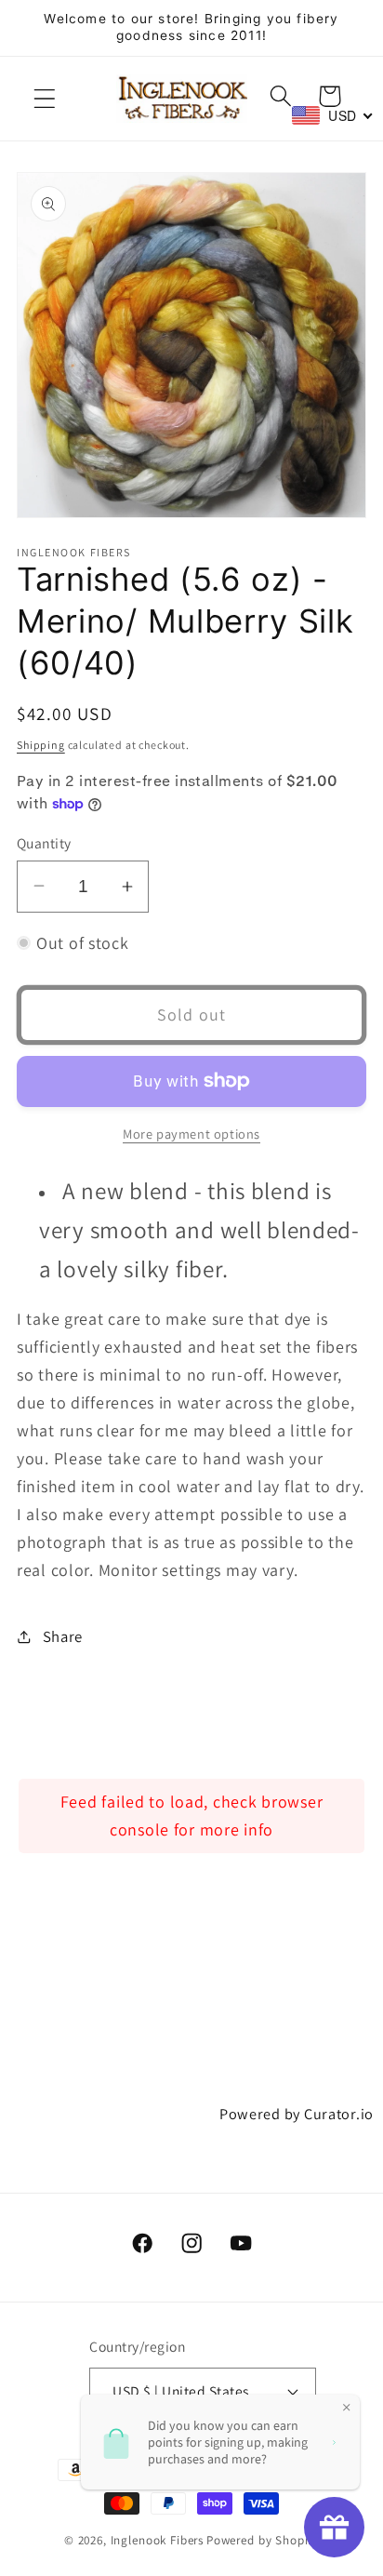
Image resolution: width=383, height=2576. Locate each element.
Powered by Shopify (263, 2540)
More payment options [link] (191, 1134)
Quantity (44, 843)
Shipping (41, 745)
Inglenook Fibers (157, 2540)
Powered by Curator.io (297, 2114)
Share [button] (63, 1636)
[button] (45, 98)
